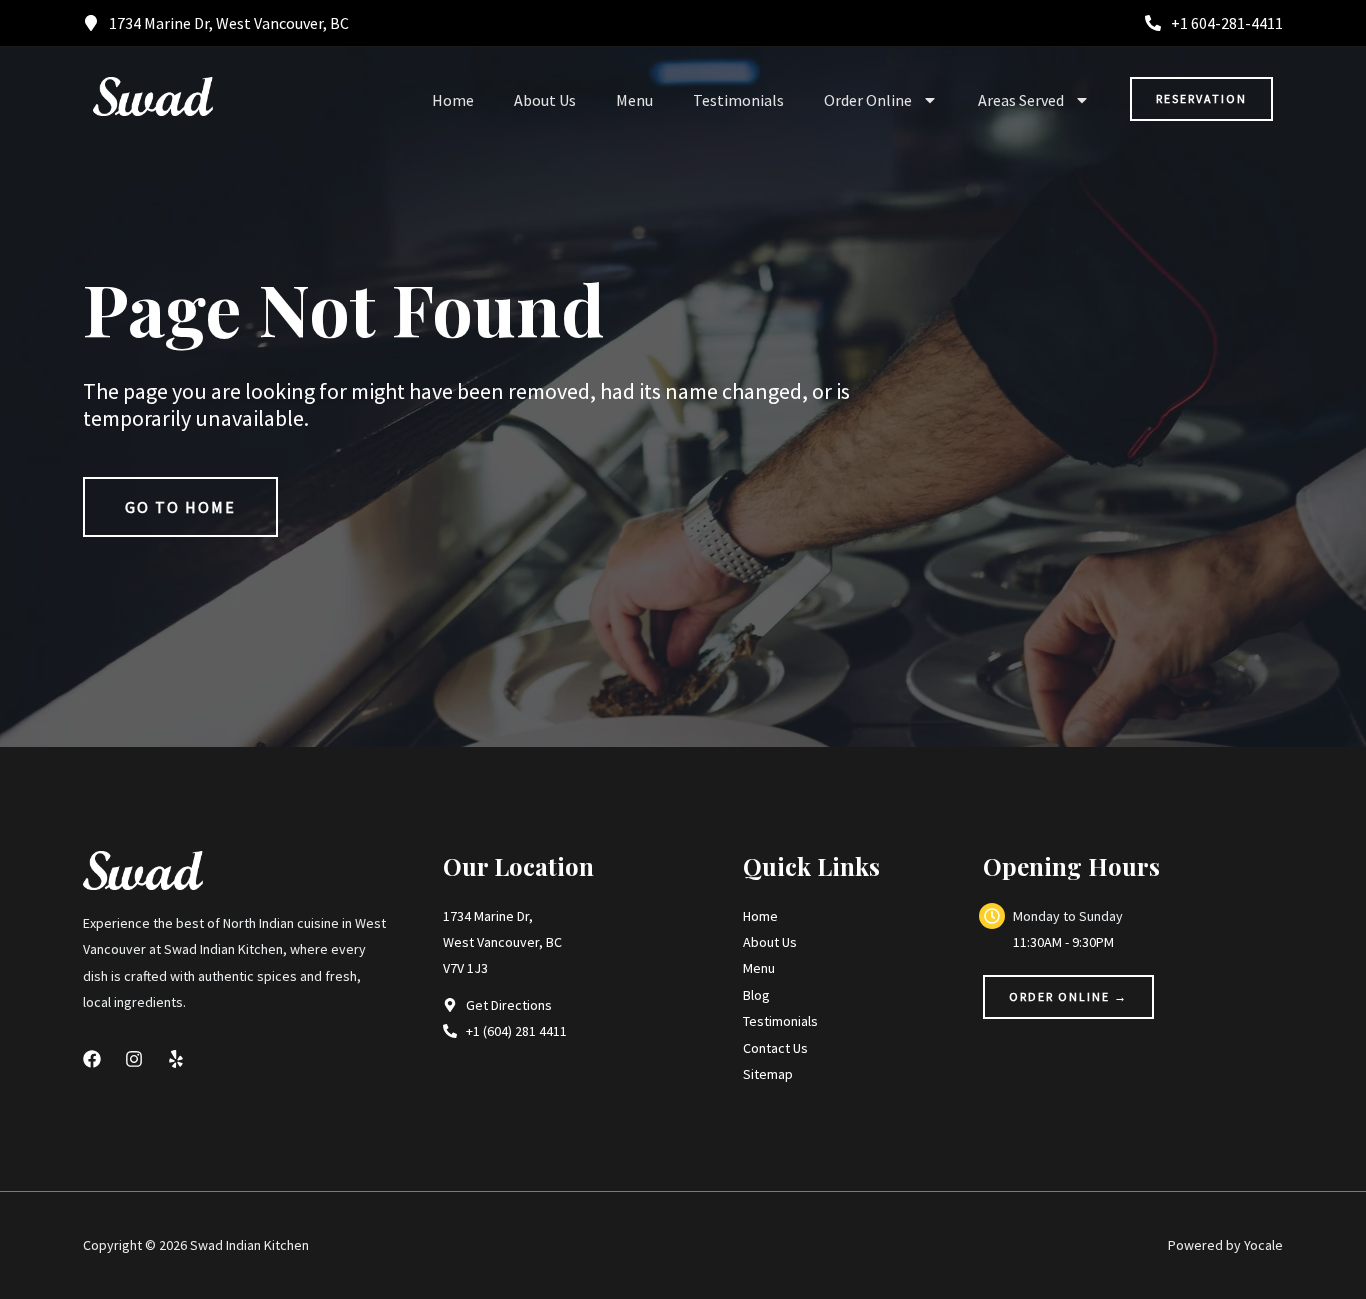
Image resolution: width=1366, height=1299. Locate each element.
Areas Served (1021, 100)
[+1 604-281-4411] (1153, 23)
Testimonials (738, 100)
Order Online (868, 100)
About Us (545, 100)
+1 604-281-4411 (1227, 23)
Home (453, 100)
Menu (634, 100)
